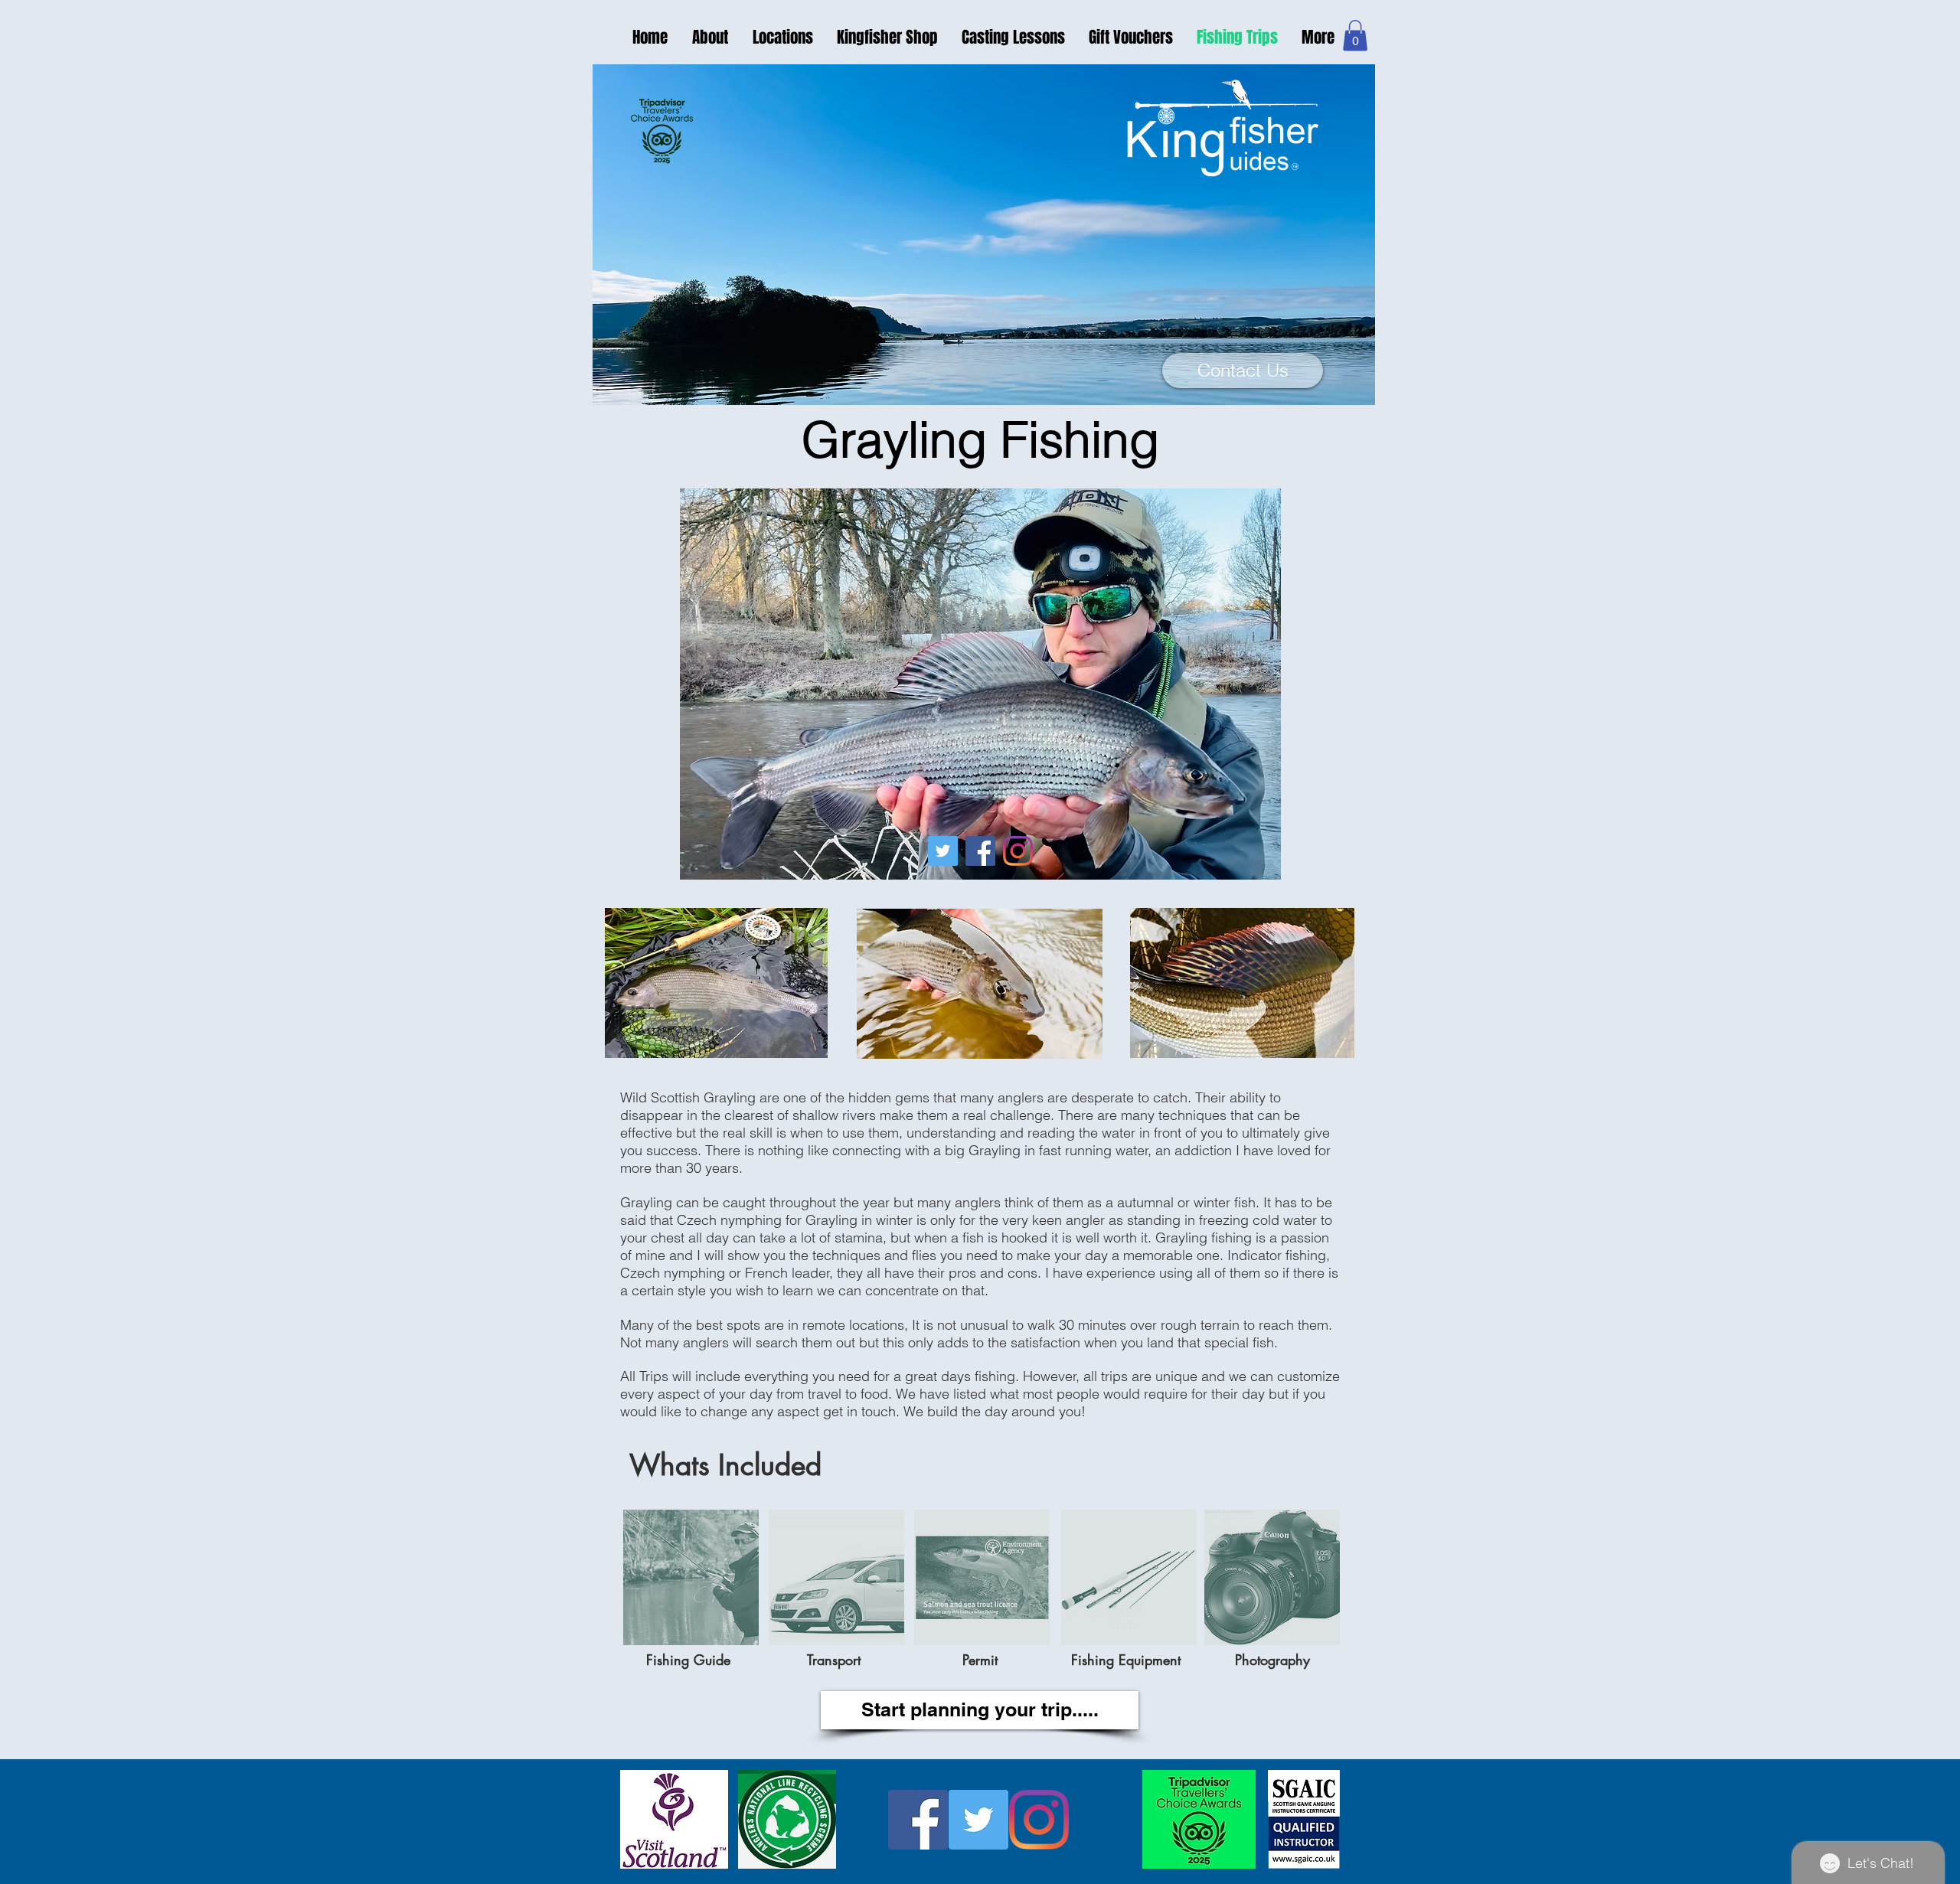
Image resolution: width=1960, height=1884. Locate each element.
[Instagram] (1018, 851)
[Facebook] (980, 851)
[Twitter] (943, 851)
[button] (1355, 36)
